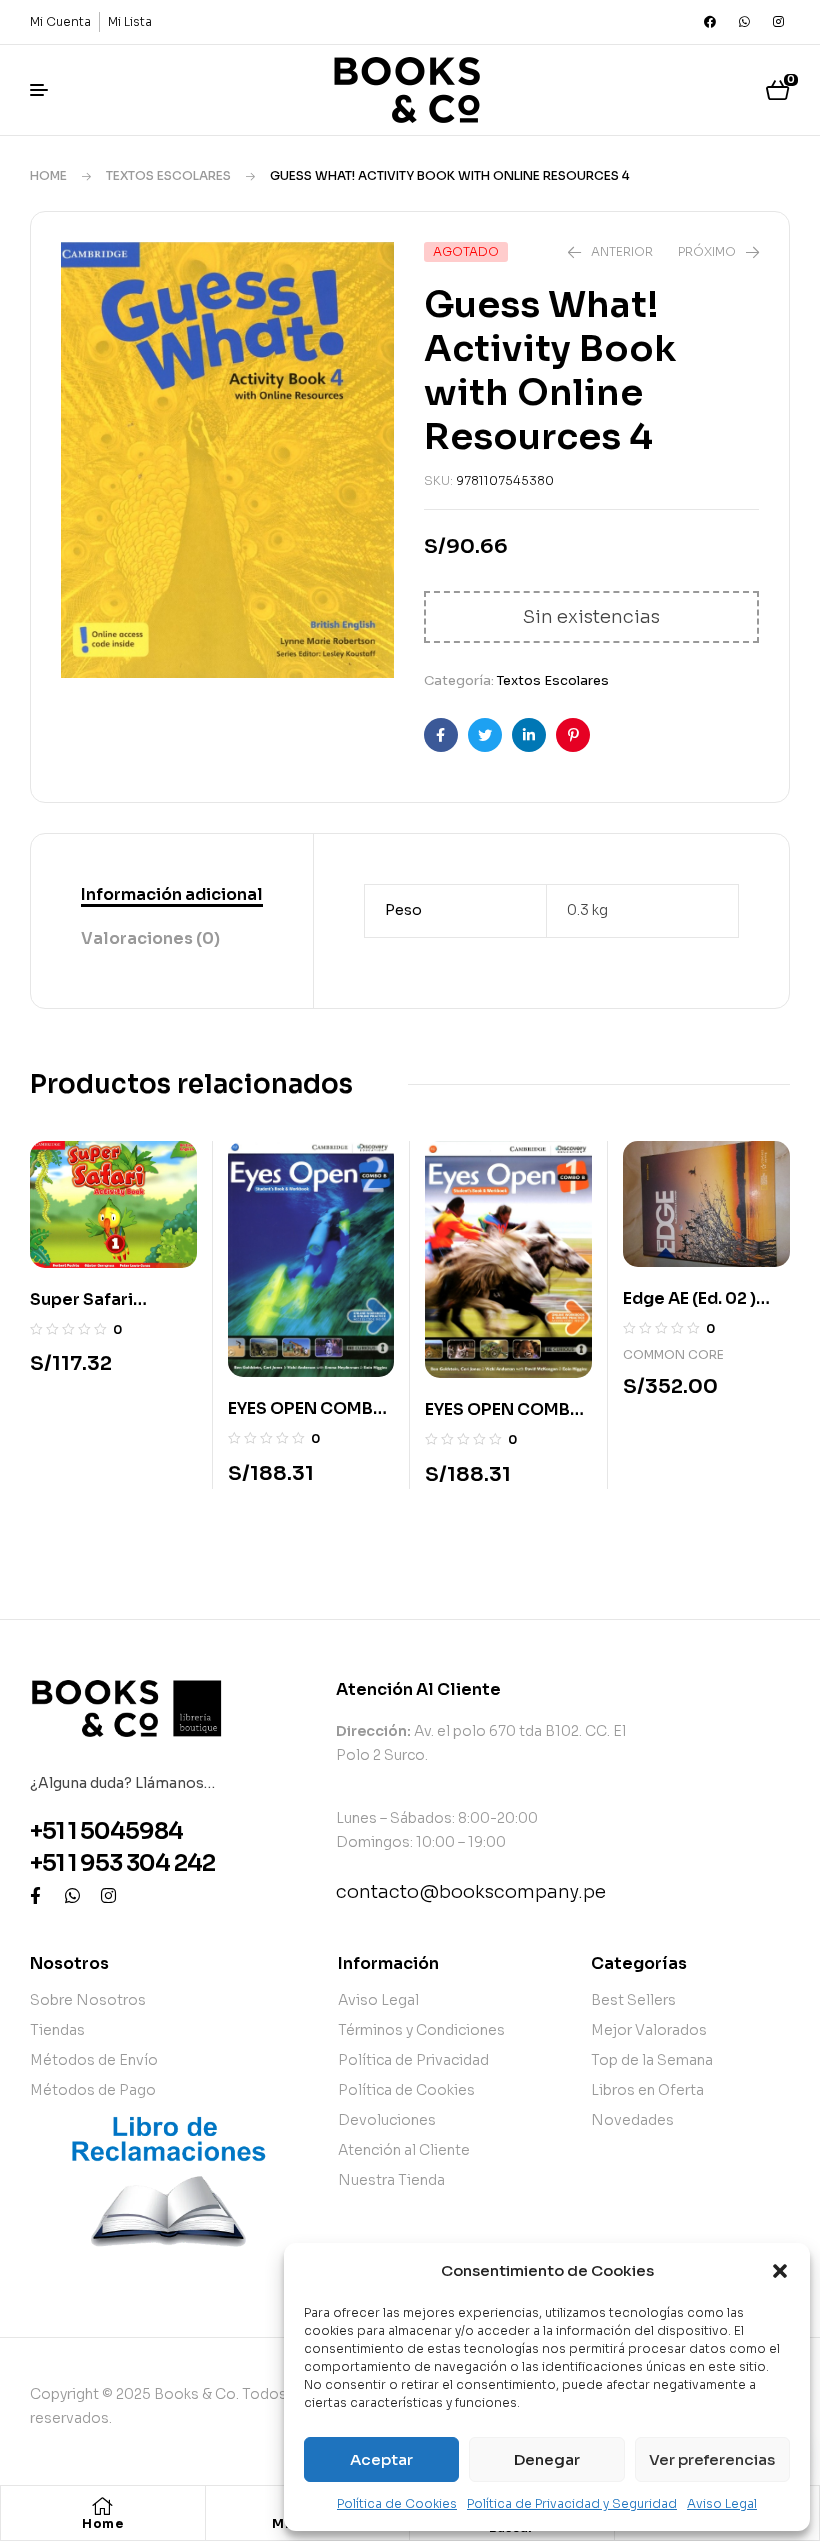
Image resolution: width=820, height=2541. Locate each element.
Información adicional (172, 894)
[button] (780, 2271)
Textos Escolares (168, 175)
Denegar (547, 2459)
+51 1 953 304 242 (122, 1863)
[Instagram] (778, 22)
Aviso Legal (722, 2503)
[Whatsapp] (744, 22)
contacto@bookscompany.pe (471, 1892)
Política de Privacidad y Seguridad (572, 2503)
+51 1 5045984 (106, 1831)
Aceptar (381, 2459)
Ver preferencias (712, 2459)
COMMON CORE (673, 1354)
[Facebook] (710, 22)
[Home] (103, 2506)
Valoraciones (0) (150, 938)
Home (48, 175)
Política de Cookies (397, 2503)
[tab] (172, 896)
